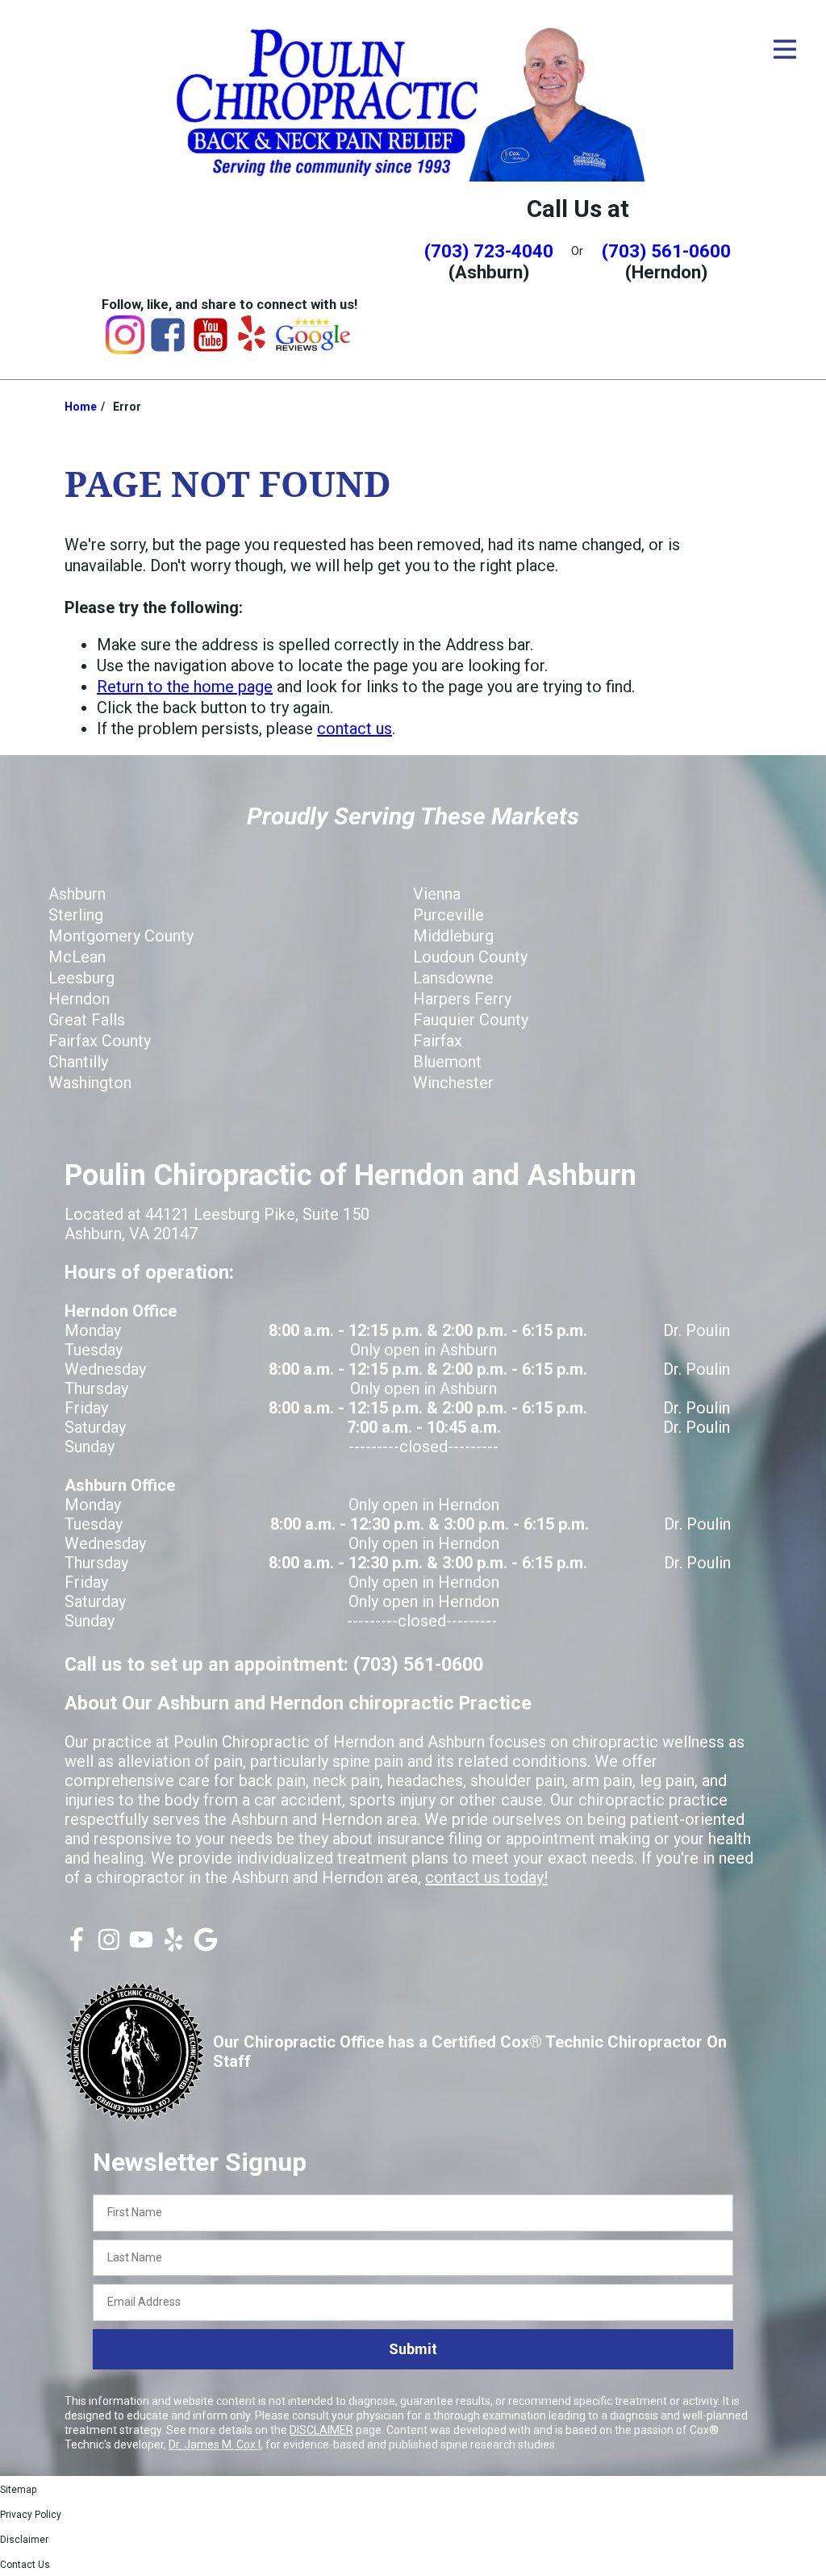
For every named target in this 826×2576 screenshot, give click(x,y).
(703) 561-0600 (666, 251)
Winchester (453, 1083)
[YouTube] (211, 349)
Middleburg (453, 936)
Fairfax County (100, 1041)
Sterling (76, 915)
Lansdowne (453, 978)
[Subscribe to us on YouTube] (141, 1946)
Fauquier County (471, 1020)
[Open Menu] (785, 49)
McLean (77, 957)
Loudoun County (470, 957)
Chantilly (78, 1062)
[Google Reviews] (314, 347)
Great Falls (87, 1020)
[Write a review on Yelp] (173, 1946)
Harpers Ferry (462, 999)
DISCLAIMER (321, 2430)
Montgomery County (121, 936)
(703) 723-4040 (489, 251)
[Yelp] (252, 345)
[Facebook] (168, 349)
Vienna (437, 894)
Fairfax (438, 1041)
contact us (355, 729)
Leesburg (81, 978)
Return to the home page (185, 687)
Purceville (448, 915)
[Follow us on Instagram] (109, 1946)
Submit (413, 2349)
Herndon (79, 999)
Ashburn (77, 894)
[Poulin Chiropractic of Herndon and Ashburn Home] (413, 101)
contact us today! (486, 1877)
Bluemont (447, 1062)
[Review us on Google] (206, 1946)
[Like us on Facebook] (77, 1946)
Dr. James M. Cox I (215, 2444)
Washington (90, 1083)
